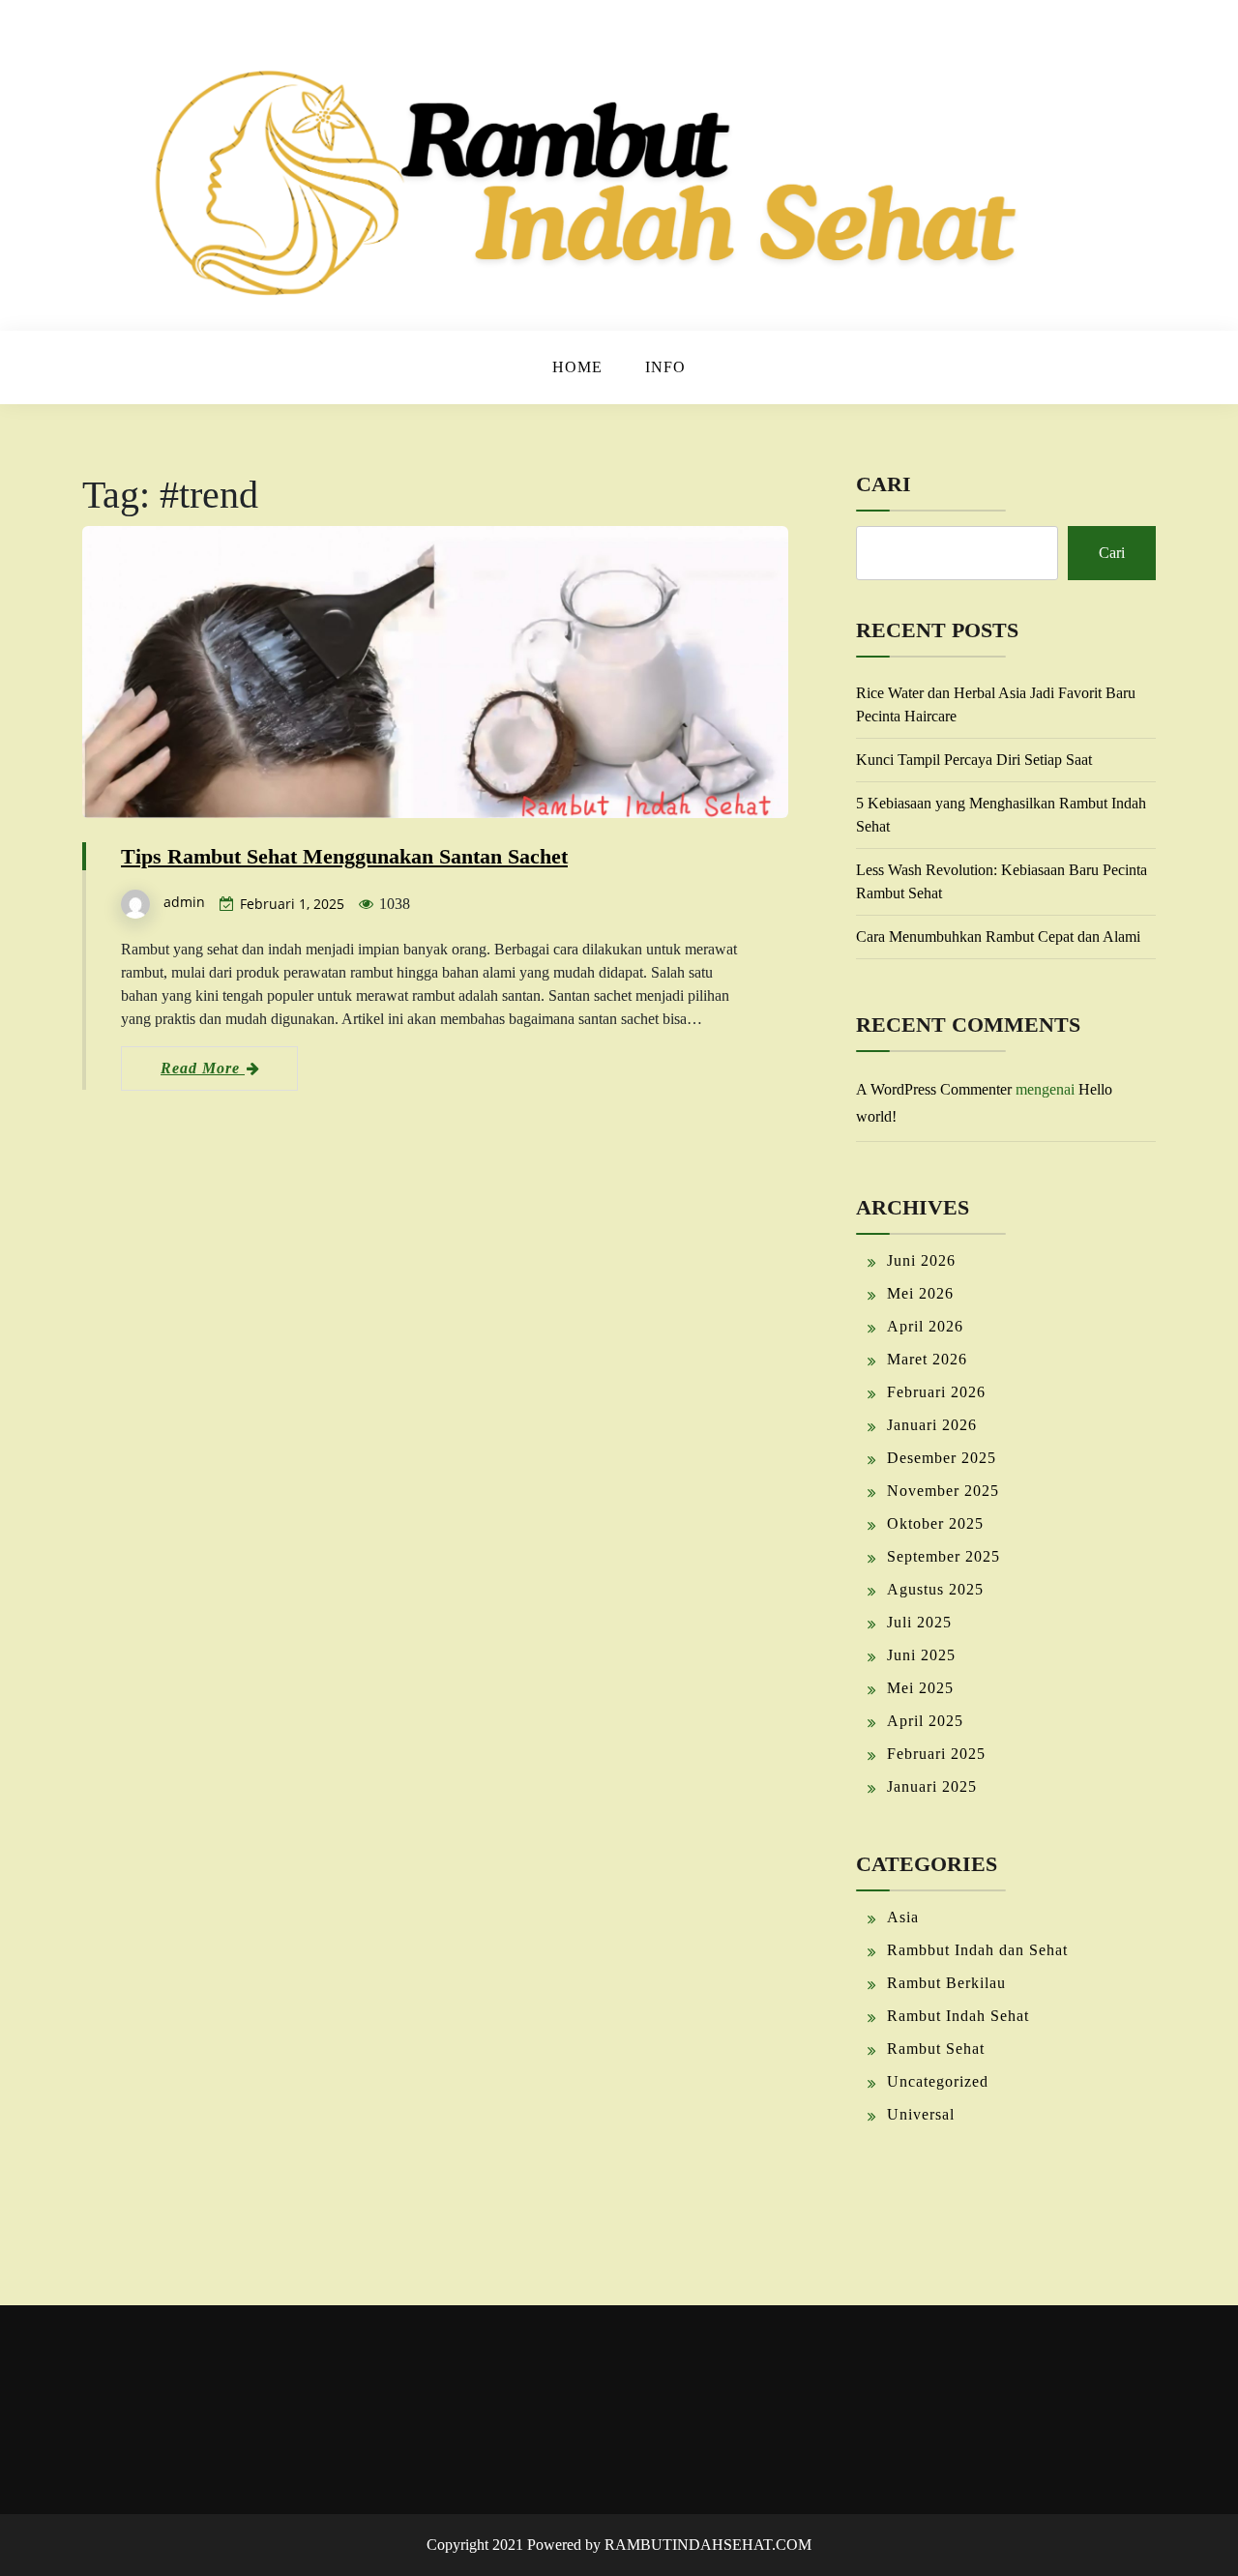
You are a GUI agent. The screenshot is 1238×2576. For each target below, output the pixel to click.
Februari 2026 (936, 1392)
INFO (665, 367)
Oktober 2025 (935, 1523)
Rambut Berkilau (946, 1983)
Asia (903, 1917)
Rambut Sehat (936, 2049)
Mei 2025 (920, 1688)
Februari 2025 (936, 1754)
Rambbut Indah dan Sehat (977, 1950)
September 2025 (943, 1556)
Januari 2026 (932, 1425)
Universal (921, 2114)
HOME (577, 367)
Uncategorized (938, 2081)
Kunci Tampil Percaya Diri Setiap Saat (974, 760)
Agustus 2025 (935, 1589)
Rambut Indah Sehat (958, 2016)
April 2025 (925, 1721)
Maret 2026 (927, 1359)
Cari (884, 484)
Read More (203, 1068)
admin (184, 902)
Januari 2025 (932, 1786)
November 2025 (943, 1491)
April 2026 (925, 1326)
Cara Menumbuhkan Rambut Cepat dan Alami (998, 937)
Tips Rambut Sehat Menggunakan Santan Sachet (344, 856)
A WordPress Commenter (934, 1089)
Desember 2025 (942, 1458)
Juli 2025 (919, 1622)
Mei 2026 (920, 1293)
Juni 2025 (921, 1655)
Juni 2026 (921, 1260)
